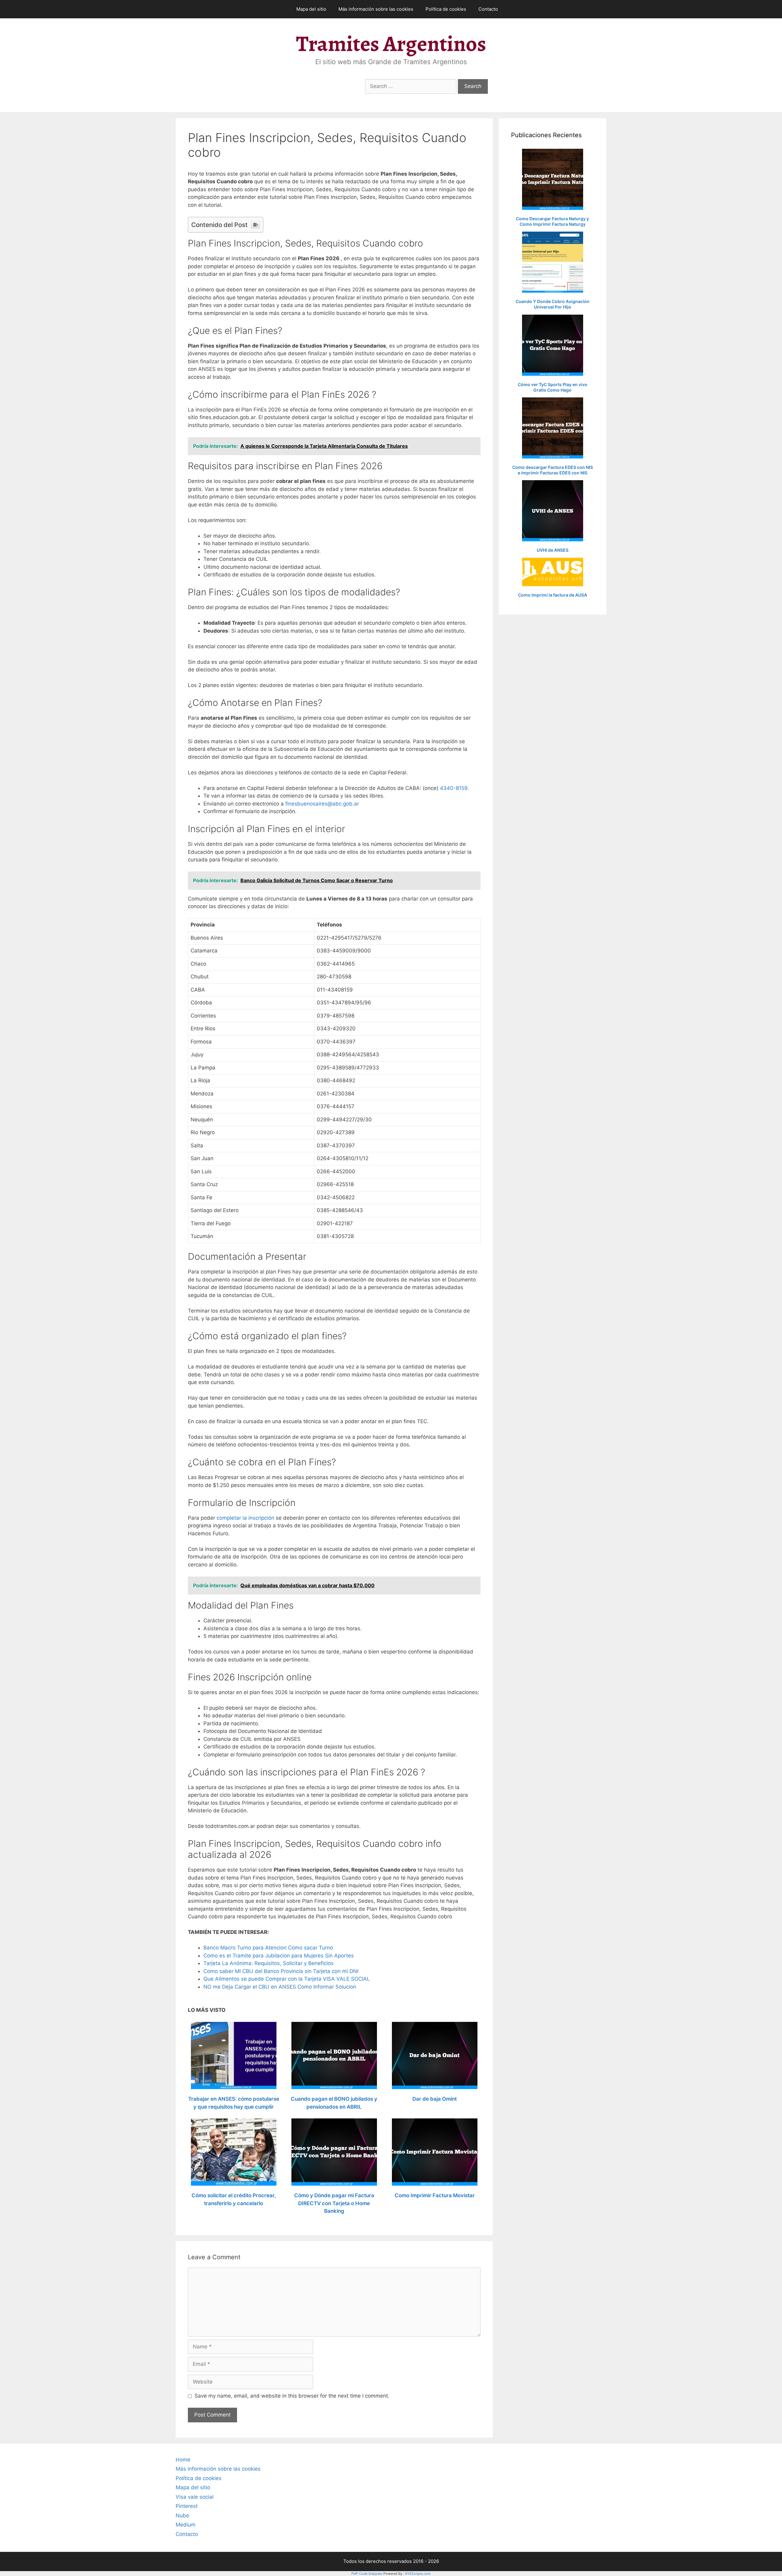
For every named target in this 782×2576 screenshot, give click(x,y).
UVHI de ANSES (553, 550)
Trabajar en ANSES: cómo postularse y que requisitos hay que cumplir (234, 2103)
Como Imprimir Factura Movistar (435, 2195)
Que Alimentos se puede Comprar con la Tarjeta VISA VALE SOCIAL (287, 1979)
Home (183, 2460)
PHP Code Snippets (367, 2574)
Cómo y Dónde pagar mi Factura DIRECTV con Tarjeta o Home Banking (334, 2203)
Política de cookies (446, 9)
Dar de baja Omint (435, 2099)
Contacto (488, 9)
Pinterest (187, 2506)
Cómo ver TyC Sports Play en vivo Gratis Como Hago (553, 387)
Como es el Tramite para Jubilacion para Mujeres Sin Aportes (279, 1956)
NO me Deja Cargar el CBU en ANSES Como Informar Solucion (280, 1987)
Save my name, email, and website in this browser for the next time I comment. (292, 2396)
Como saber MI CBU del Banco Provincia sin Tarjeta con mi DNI (281, 1971)
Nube (182, 2516)
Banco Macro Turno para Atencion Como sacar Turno (268, 1948)
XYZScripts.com (418, 2574)
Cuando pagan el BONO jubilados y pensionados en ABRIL (334, 2103)
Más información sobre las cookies (376, 9)
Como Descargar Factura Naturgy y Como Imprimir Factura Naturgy (552, 221)
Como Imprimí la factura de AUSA (553, 595)
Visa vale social (195, 2497)
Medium (186, 2525)
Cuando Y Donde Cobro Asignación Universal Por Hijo (553, 304)
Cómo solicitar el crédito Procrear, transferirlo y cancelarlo (234, 2199)
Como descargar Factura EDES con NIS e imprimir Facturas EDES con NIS (553, 470)
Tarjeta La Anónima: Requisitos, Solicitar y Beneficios (269, 1963)
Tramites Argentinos (391, 44)
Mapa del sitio (311, 9)
